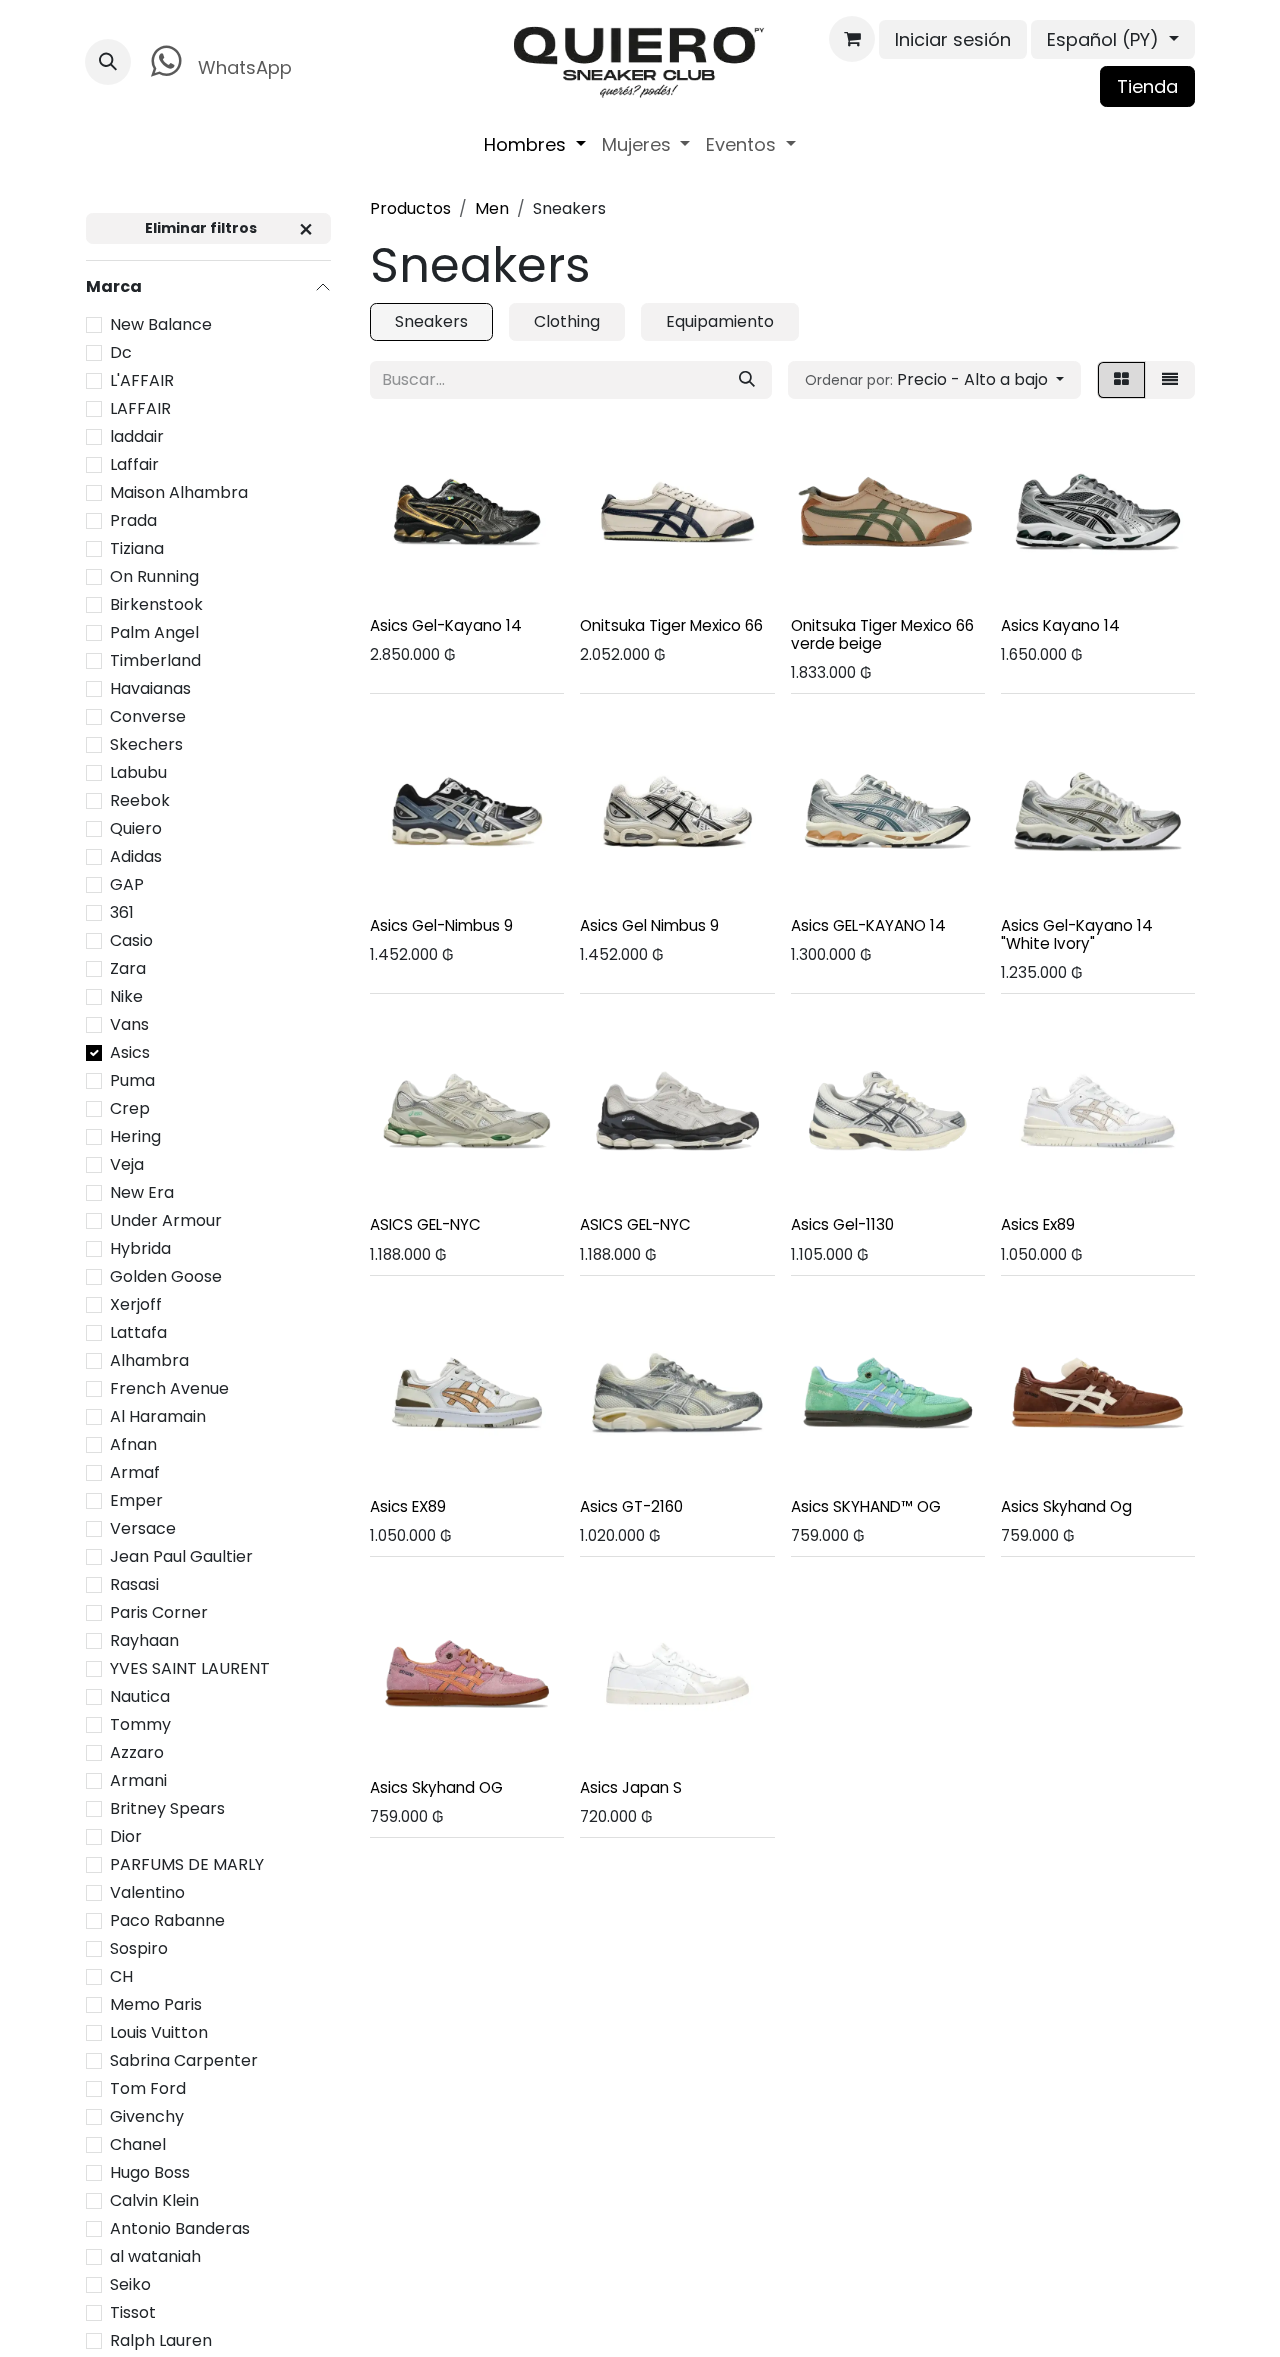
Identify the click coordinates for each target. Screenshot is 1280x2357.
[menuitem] (535, 144)
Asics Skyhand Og (1066, 1506)
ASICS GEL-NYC (425, 1224)
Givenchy (147, 2115)
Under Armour (166, 1219)
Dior (126, 1835)
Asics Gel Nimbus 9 (649, 925)
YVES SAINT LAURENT (190, 1667)
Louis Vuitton (159, 2031)
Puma (132, 1079)
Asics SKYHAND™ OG (866, 1506)
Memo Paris (156, 2003)
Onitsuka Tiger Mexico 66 (671, 625)
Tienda (1147, 86)
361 (122, 911)
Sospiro (139, 1947)
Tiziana (137, 547)
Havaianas (150, 687)
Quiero (136, 827)
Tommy (140, 1723)
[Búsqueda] (747, 380)
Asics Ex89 (1038, 1224)
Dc (121, 351)
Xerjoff (136, 1303)
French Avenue (169, 1387)
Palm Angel (154, 631)
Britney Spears (167, 1807)
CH (121, 1975)
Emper (136, 1499)
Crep (130, 1107)
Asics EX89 (408, 1506)
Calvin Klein (154, 2199)
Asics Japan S (631, 1787)
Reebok (140, 799)
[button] (108, 62)
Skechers (146, 743)
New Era (142, 1191)
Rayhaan (144, 1639)
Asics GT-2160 (631, 1506)
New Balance (161, 323)
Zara (128, 967)
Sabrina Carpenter (184, 2059)
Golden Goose (166, 1275)
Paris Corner (159, 1611)
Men (492, 208)
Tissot (133, 2311)
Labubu (138, 771)
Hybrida (140, 1247)
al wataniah (155, 2255)
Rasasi (134, 1583)
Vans (129, 1023)
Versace (143, 1527)
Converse (148, 715)
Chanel (138, 2143)
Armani (138, 1779)
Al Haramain (158, 1415)
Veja (127, 1163)
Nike (126, 995)
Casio (131, 939)
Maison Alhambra (179, 491)
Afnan (133, 1443)
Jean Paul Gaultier (181, 1555)
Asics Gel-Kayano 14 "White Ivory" (1077, 934)
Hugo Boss (150, 2171)
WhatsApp (242, 67)
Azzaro (137, 1751)
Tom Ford (148, 2087)
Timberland (155, 659)
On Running (154, 575)
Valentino (147, 1891)
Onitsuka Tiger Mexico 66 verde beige (882, 634)
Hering (135, 1135)
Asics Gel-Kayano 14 (446, 625)
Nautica (140, 1695)
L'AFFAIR (142, 379)
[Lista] (1170, 380)
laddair (137, 435)
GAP (127, 883)
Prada (133, 519)
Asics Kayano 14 (1060, 625)
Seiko (130, 2283)
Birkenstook (156, 603)
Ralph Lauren (161, 2339)
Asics (130, 1051)
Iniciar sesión (953, 39)
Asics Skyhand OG (436, 1787)
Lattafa (138, 1331)
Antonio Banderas (180, 2227)
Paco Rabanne (167, 1919)
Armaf (135, 1471)
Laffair (134, 463)
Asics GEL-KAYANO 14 (868, 925)
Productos (410, 208)
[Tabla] (1121, 380)
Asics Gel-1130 (842, 1224)
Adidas (136, 855)
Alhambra (149, 1359)
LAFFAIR (140, 407)
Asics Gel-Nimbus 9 (441, 925)
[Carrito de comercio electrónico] (852, 39)
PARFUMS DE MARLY (187, 1863)
